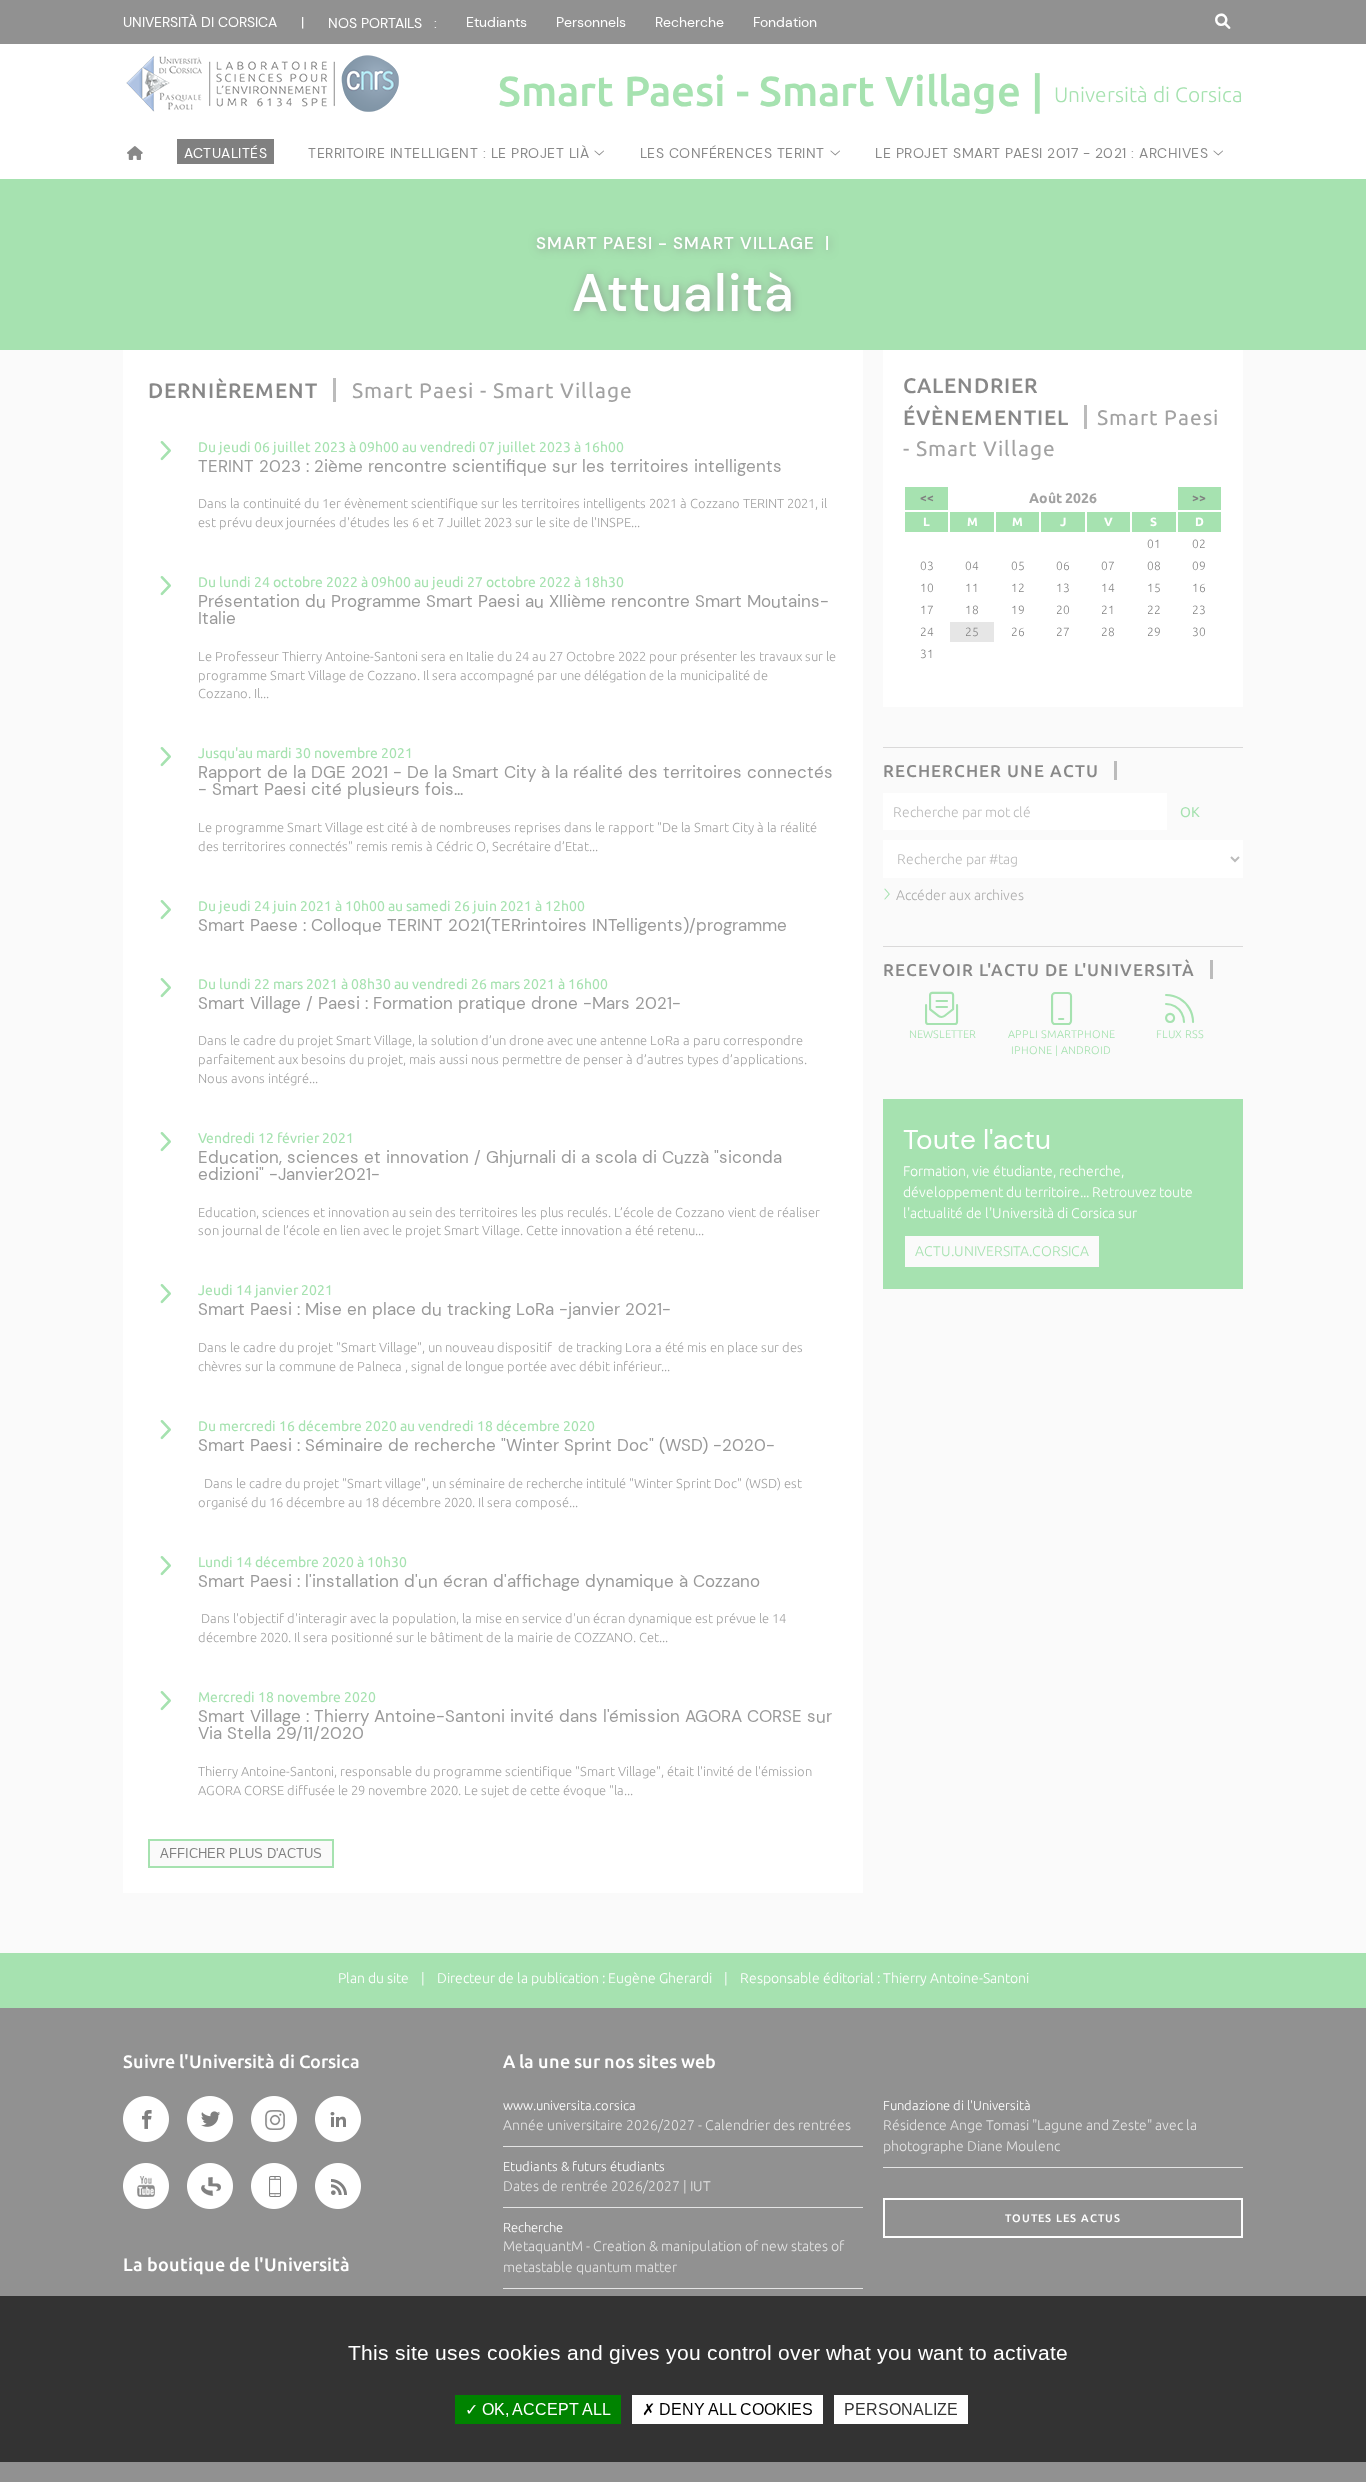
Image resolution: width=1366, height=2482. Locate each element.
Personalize (901, 2409)
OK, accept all (544, 2409)
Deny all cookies (734, 2409)
